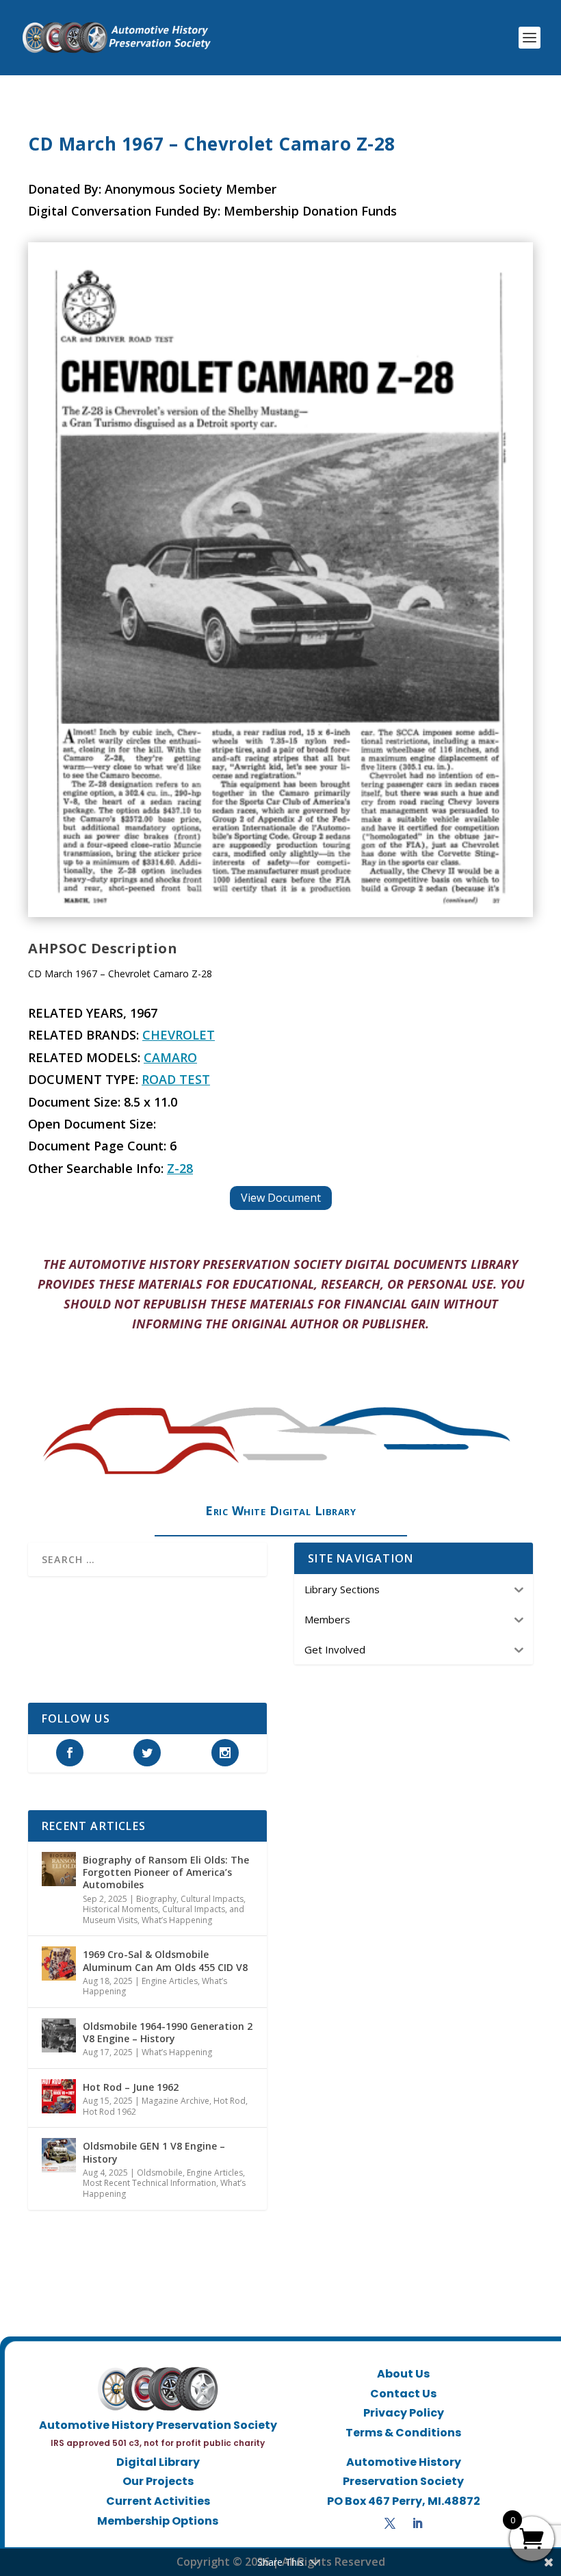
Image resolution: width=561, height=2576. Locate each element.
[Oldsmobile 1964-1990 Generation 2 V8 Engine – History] (59, 2035)
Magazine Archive (175, 2101)
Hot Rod (230, 2101)
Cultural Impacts (212, 1899)
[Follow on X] (390, 2523)
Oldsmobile (160, 2173)
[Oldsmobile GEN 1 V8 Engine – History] (59, 2155)
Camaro (170, 1057)
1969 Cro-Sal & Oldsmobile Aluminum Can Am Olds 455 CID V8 (165, 1960)
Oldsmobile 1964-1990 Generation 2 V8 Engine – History (168, 2032)
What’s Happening (177, 1920)
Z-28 (180, 1168)
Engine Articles (170, 1981)
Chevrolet (179, 1035)
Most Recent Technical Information (149, 2183)
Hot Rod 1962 (109, 2112)
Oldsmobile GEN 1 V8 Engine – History (154, 2152)
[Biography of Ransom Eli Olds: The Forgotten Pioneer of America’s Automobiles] (59, 1869)
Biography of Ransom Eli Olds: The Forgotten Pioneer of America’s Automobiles (166, 1872)
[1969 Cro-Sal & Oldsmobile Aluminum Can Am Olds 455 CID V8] (59, 1963)
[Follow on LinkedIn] (417, 2523)
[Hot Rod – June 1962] (59, 2096)
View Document (281, 1198)
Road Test (176, 1079)
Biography (156, 1899)
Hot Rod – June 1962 (131, 2087)
